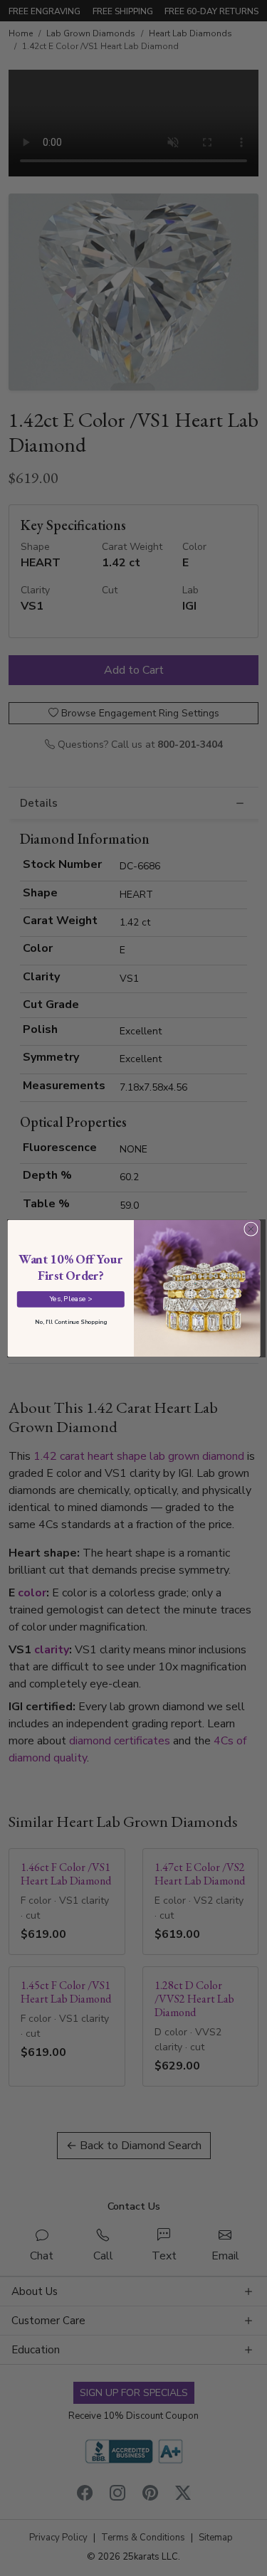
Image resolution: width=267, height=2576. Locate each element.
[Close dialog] (251, 1229)
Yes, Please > (70, 1299)
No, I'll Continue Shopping (70, 1321)
